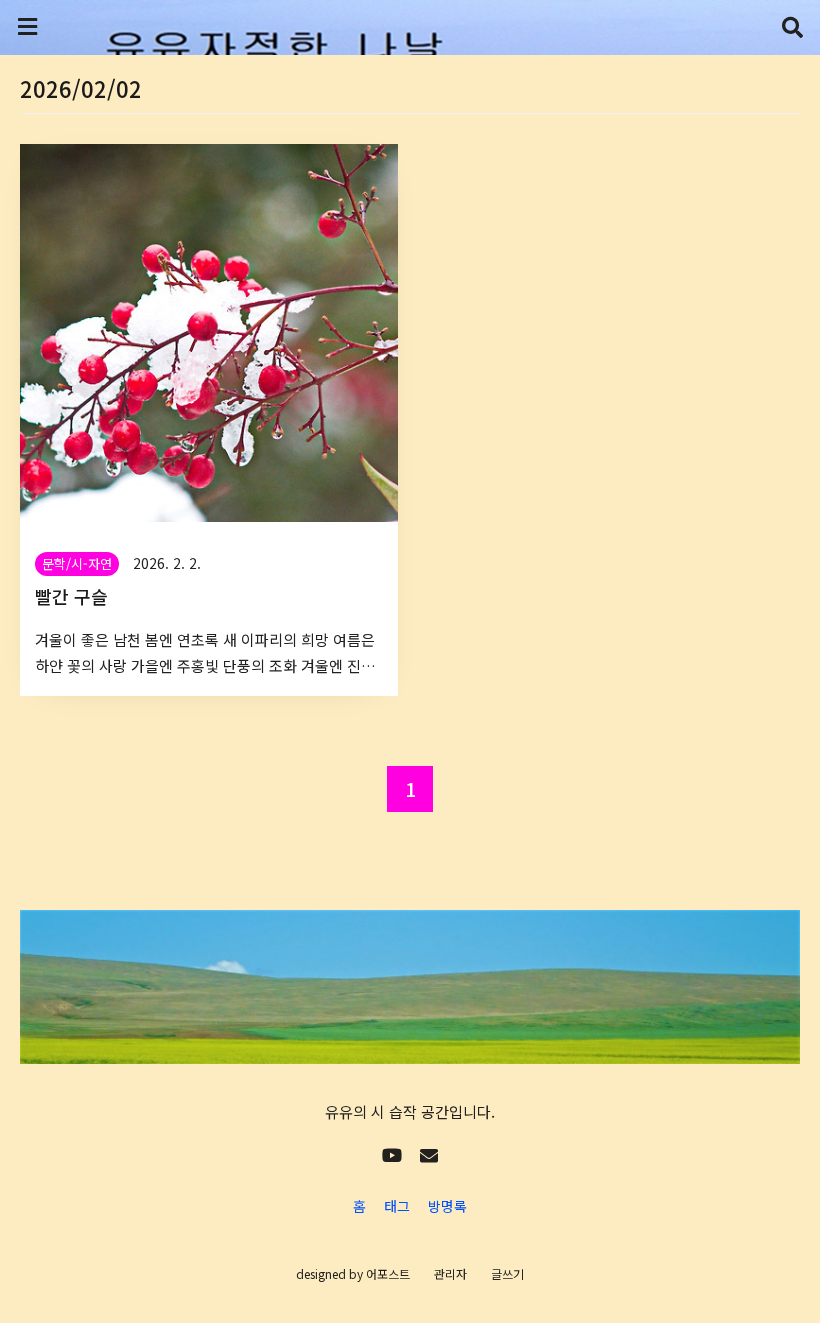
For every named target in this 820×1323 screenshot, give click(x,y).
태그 (397, 1206)
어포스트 (388, 1273)
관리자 (450, 1273)
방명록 (447, 1206)
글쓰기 (507, 1273)
